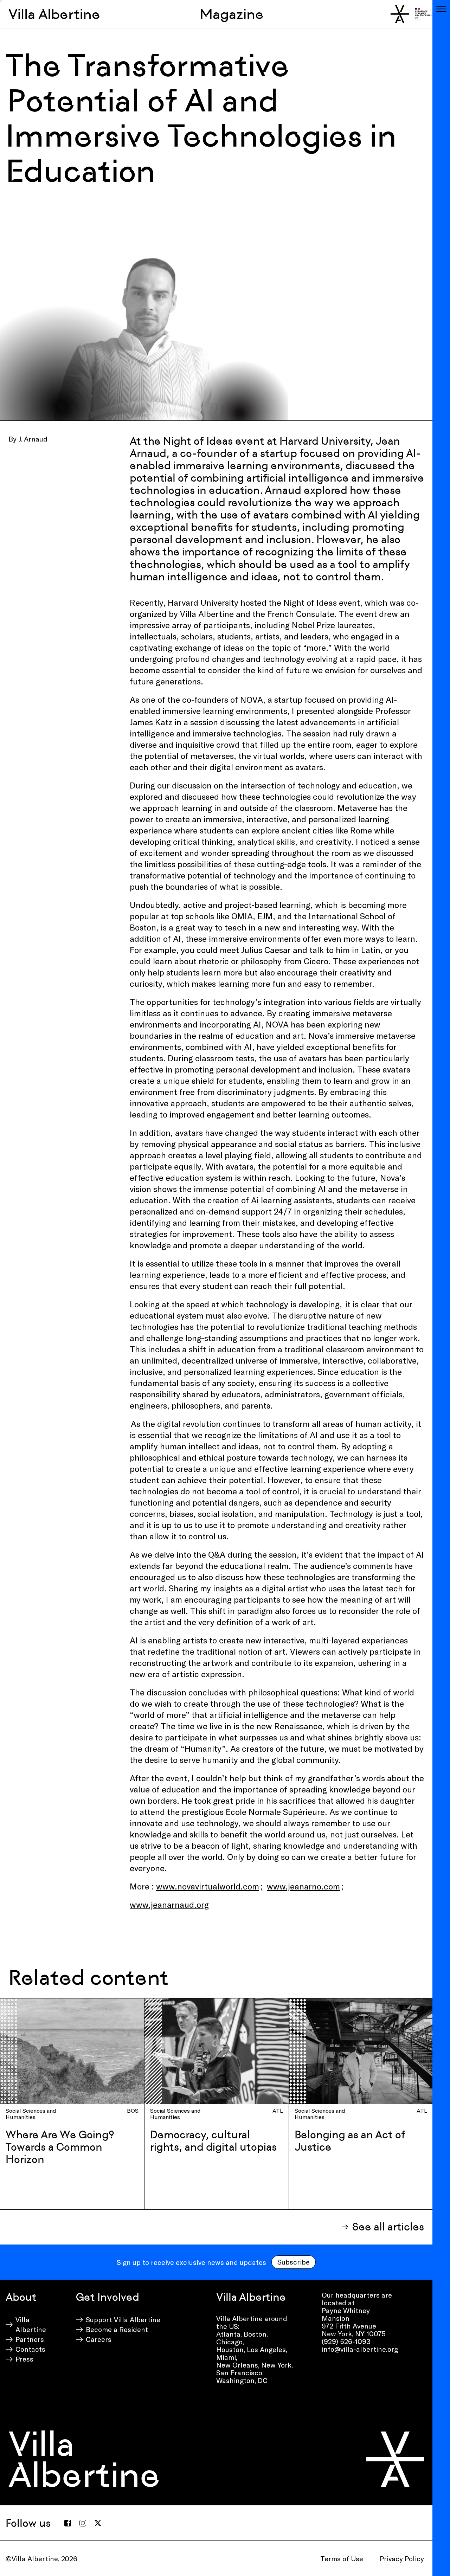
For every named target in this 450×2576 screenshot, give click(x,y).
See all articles (388, 2227)
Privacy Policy (402, 2558)
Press (24, 2359)
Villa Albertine (54, 14)
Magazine (232, 14)
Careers (99, 2339)
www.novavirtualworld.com (208, 1886)
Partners (30, 2339)
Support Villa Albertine (123, 2319)
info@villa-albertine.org (360, 2349)
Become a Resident (117, 2329)
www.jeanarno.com (303, 1886)
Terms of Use (342, 2558)
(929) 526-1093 (346, 2341)
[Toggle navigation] (441, 9)
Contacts (30, 2349)
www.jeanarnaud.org (169, 1904)
